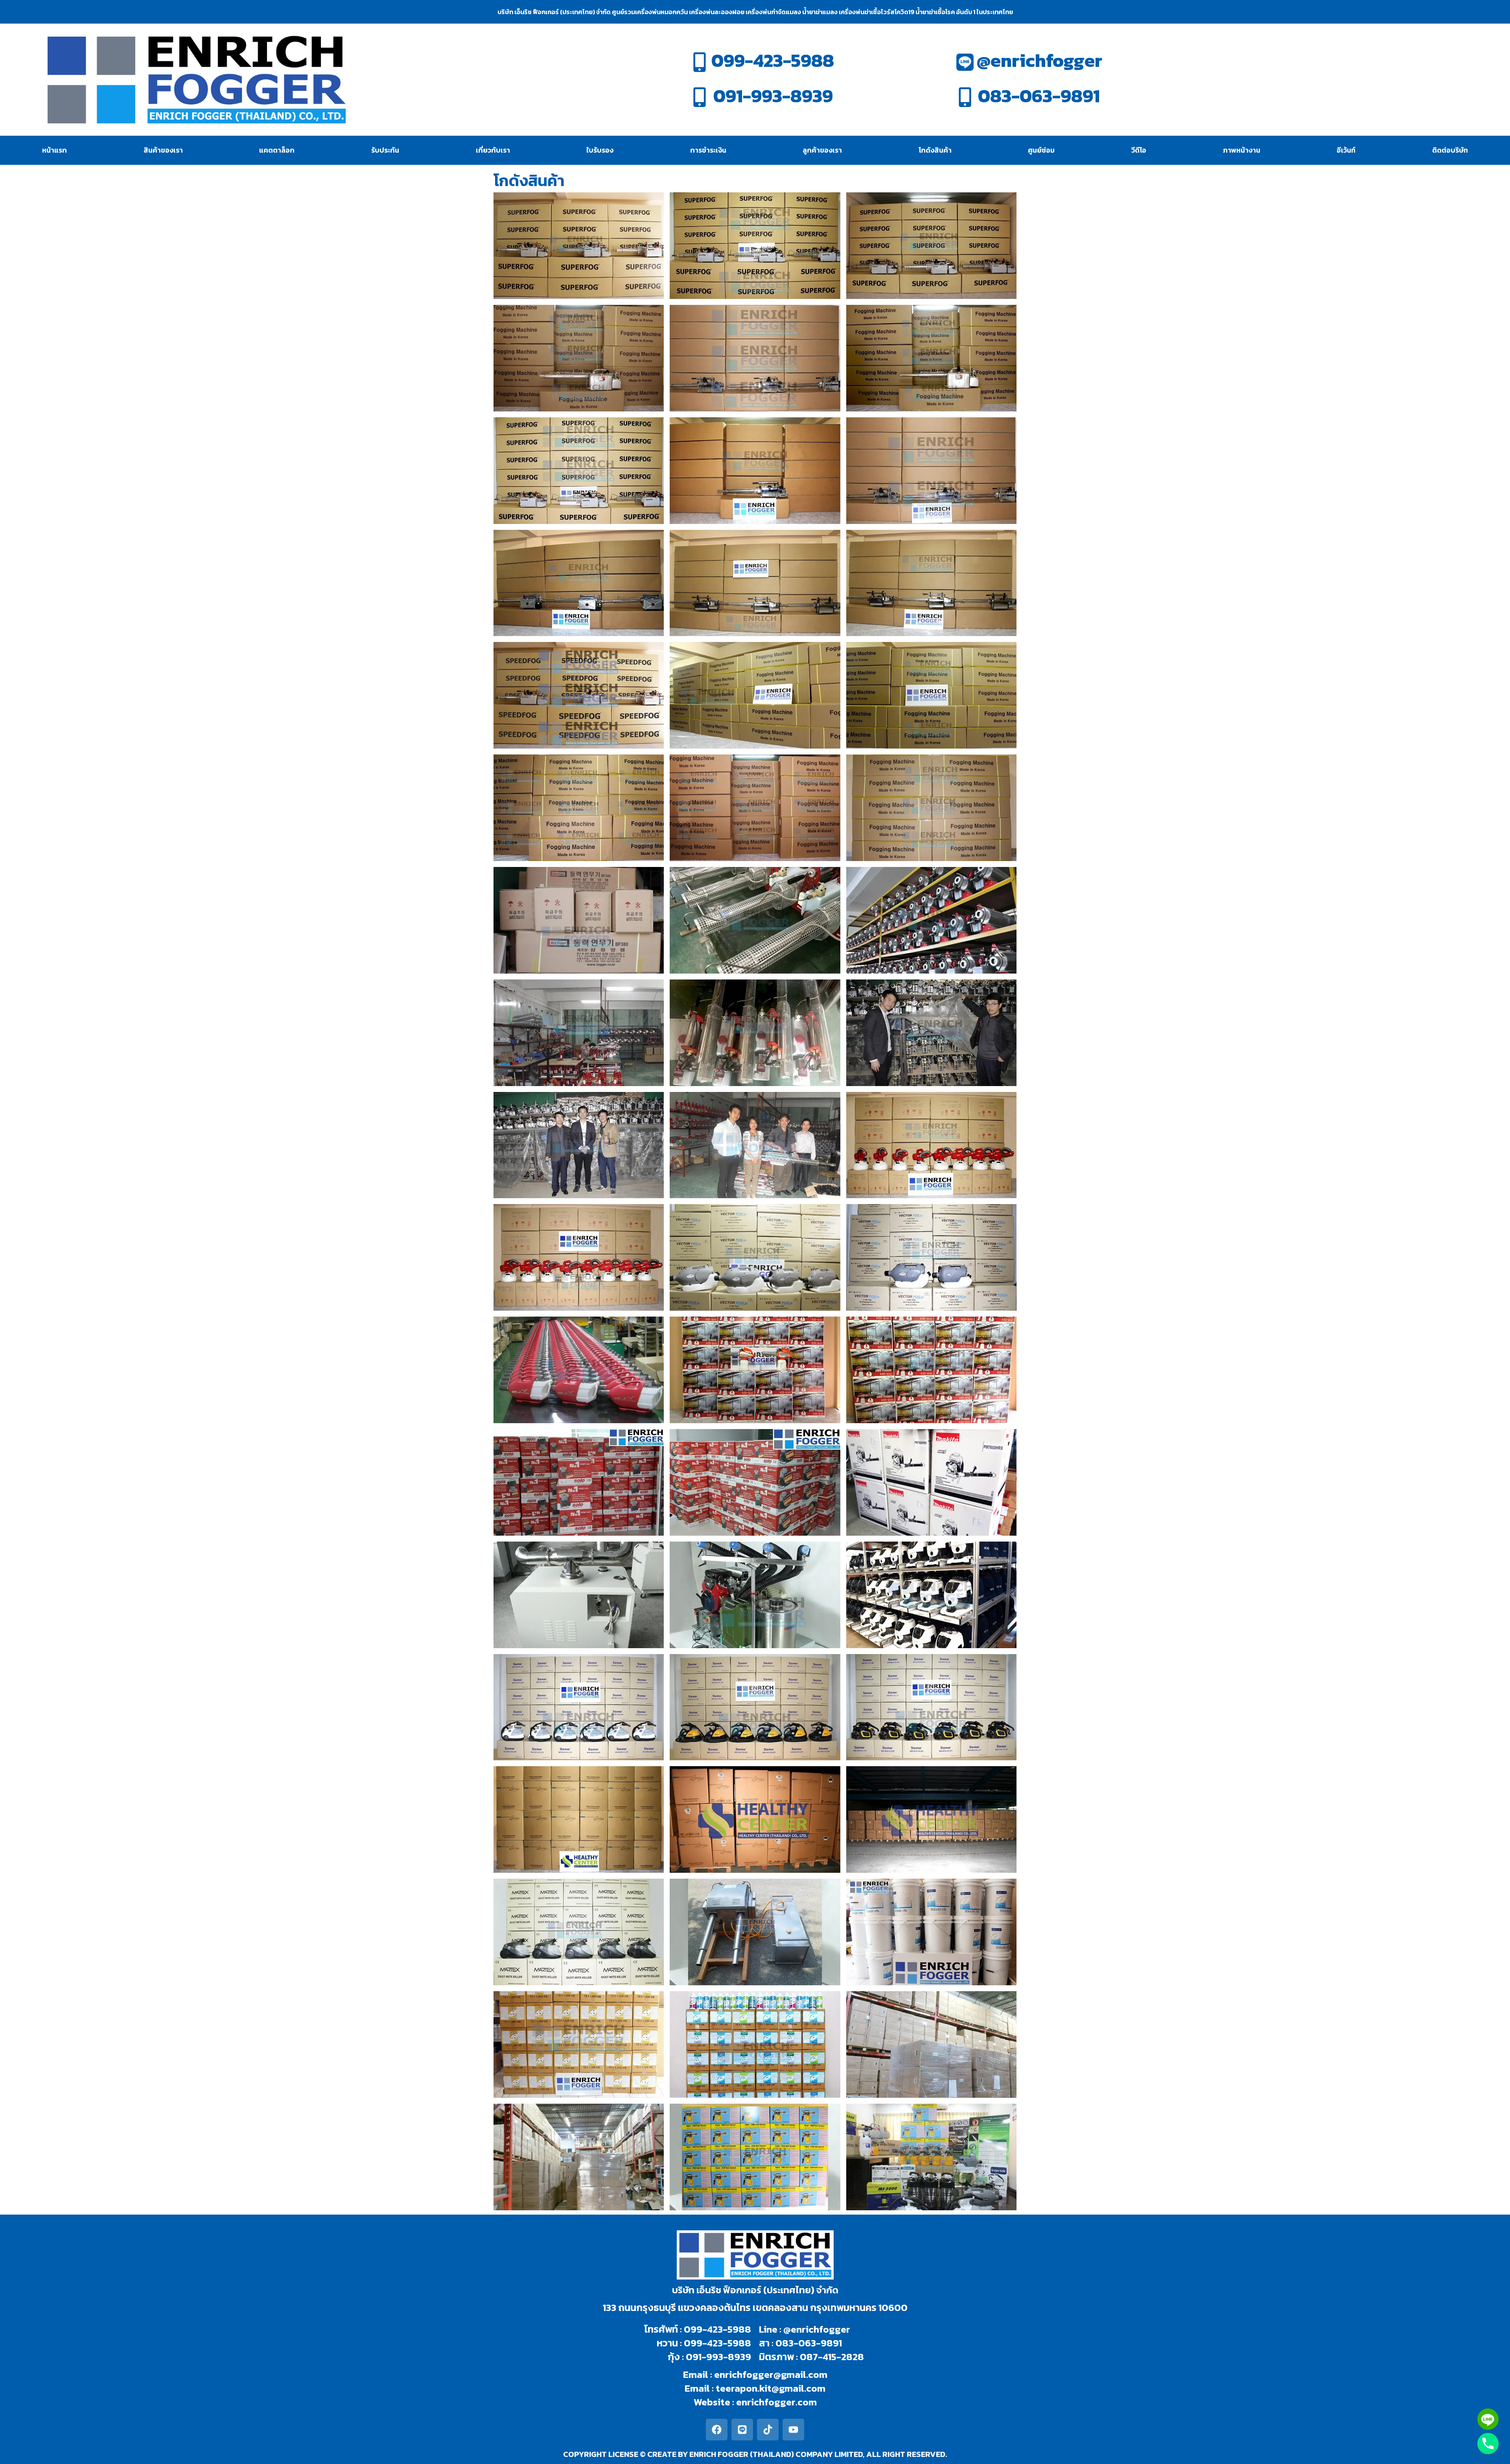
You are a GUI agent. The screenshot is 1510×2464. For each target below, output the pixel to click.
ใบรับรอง (600, 150)
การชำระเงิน (708, 150)
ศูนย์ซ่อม (1041, 150)
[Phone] (1488, 2444)
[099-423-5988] (700, 62)
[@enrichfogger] (965, 62)
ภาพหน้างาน (1242, 150)
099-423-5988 (773, 60)
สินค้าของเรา (163, 150)
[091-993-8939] (700, 97)
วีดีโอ (1139, 150)
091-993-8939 (773, 96)
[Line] (742, 2430)
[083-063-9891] (965, 97)
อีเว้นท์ (1346, 150)
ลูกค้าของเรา (822, 150)
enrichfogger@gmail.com (771, 2374)
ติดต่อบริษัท (1450, 150)
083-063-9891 (1039, 96)
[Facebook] (717, 2430)
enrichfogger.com (776, 2402)
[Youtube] (793, 2430)
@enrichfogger (1040, 60)
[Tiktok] (768, 2430)
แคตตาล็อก (277, 150)
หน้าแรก (54, 150)
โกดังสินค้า (935, 150)
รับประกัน (385, 150)
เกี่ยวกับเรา (493, 150)
